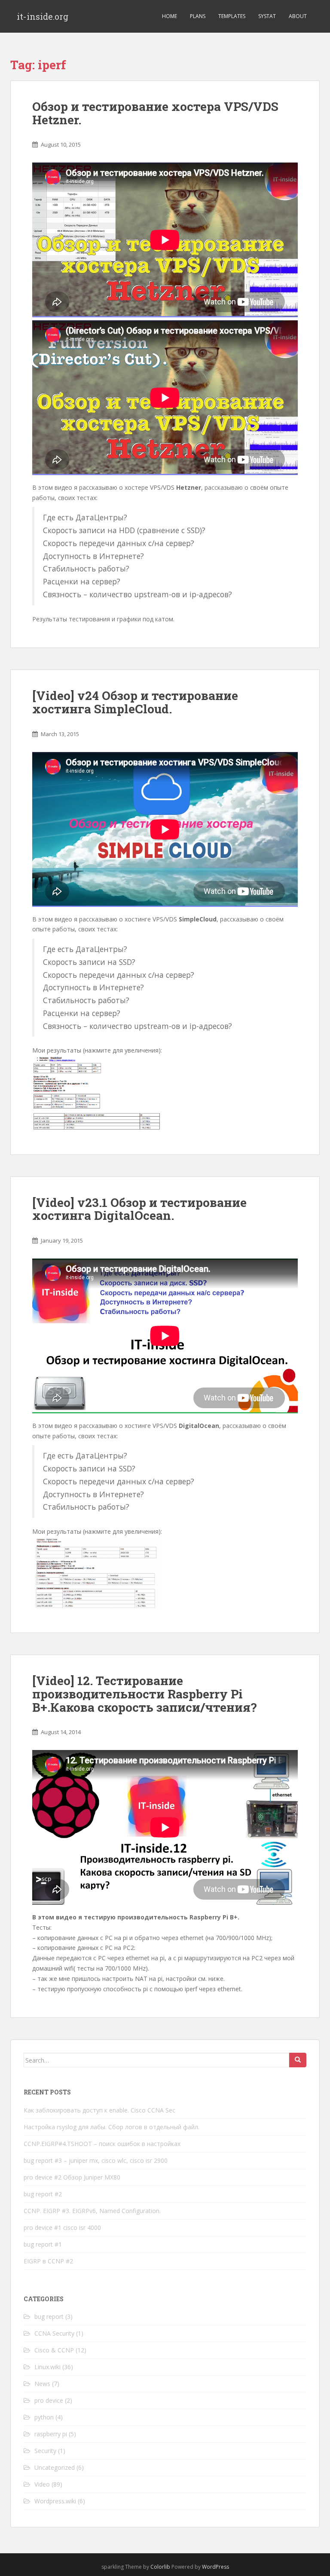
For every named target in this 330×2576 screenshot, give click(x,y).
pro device (49, 2400)
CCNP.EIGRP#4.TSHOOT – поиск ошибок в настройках (102, 2144)
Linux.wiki (47, 2367)
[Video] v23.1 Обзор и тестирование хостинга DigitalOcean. (139, 1209)
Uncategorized (55, 2467)
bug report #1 (43, 2244)
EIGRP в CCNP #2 (48, 2261)
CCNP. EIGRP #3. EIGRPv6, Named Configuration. (92, 2211)
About (298, 16)
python (44, 2417)
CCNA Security (54, 2333)
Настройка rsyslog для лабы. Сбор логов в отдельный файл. (112, 2127)
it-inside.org (43, 16)
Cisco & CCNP (54, 2350)
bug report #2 (43, 2194)
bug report (49, 2317)
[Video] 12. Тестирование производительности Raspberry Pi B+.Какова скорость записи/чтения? (144, 1694)
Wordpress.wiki (55, 2501)
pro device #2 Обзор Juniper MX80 (72, 2177)
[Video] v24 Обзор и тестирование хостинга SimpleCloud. (135, 702)
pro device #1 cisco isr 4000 (62, 2228)
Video (42, 2484)
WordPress (215, 2567)
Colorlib (160, 2567)
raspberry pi (51, 2434)
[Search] (298, 2060)
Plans (198, 16)
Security (45, 2451)
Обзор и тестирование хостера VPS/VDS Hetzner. (155, 113)
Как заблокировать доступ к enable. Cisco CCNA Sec (99, 2110)
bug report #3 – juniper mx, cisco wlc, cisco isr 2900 (96, 2160)
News (42, 2384)
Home (170, 16)
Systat (267, 16)
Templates (232, 16)
